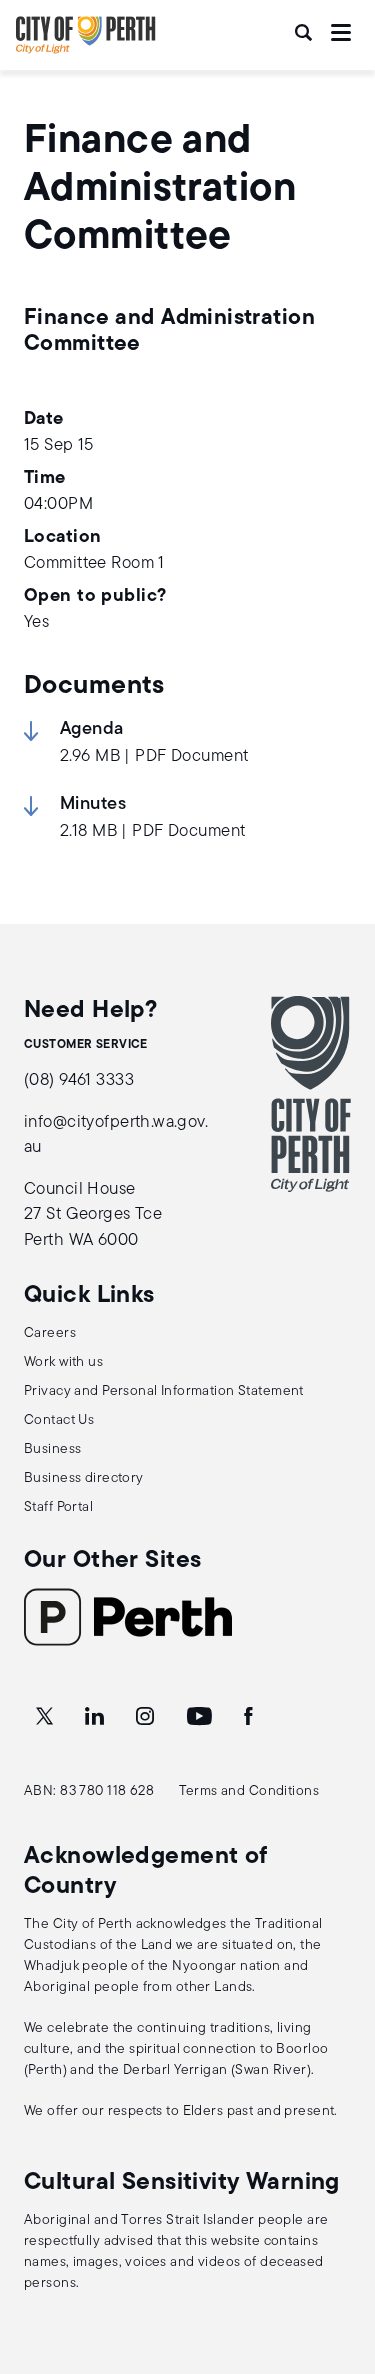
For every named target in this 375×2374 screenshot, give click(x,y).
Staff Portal (58, 1507)
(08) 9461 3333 (79, 1080)
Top (340, 2253)
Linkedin (96, 1717)
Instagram (147, 1717)
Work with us (63, 1362)
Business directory (84, 1478)
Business (52, 1449)
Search (305, 32)
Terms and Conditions (249, 1791)
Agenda (92, 730)
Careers (50, 1333)
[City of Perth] (311, 1094)
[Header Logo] (86, 49)
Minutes (93, 805)
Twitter (46, 1717)
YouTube (201, 1717)
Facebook (250, 1717)
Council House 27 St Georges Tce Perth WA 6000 (93, 1215)
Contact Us (59, 1420)
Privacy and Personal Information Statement (164, 1391)
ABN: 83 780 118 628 (89, 1791)
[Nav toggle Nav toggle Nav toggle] (341, 32)
